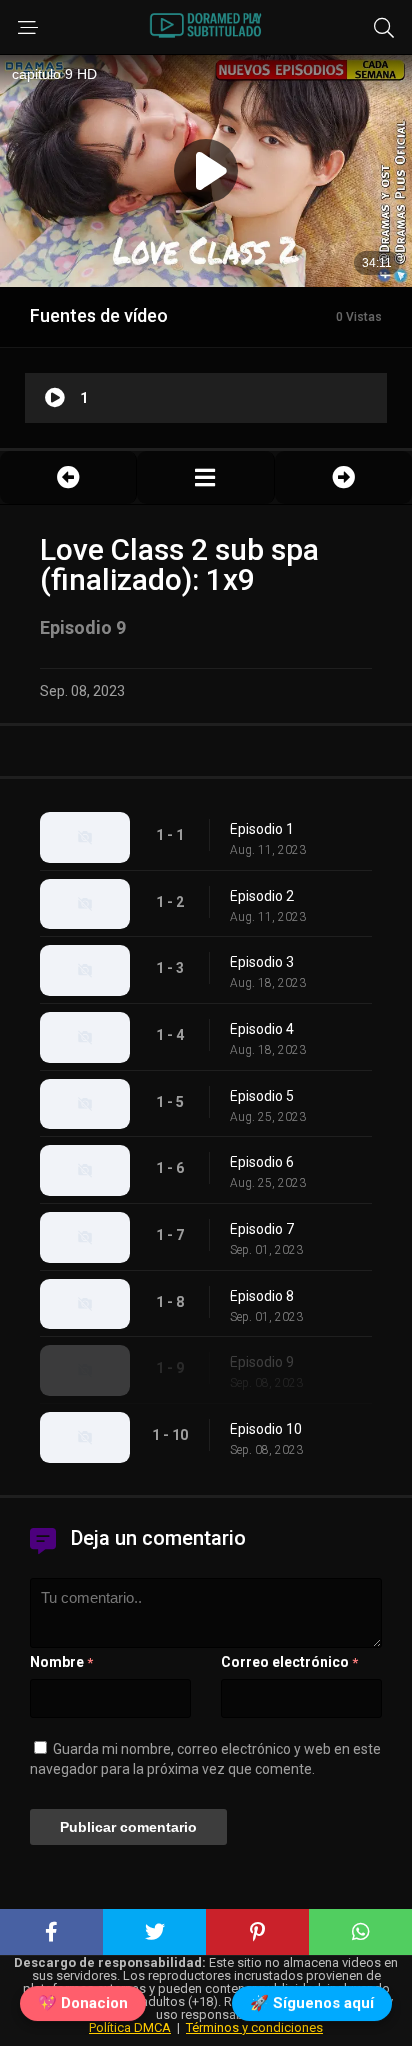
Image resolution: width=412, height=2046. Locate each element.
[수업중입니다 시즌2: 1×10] (343, 477)
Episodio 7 (262, 1229)
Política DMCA (130, 2027)
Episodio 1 (262, 829)
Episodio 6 (262, 1162)
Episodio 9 (262, 1362)
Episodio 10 (266, 1429)
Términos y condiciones (254, 2027)
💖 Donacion (83, 2005)
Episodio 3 (262, 962)
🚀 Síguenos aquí (312, 2005)
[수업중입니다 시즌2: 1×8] (68, 477)
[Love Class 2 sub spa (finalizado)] (205, 477)
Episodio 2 (262, 896)
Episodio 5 (262, 1096)
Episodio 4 (262, 1029)
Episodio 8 (262, 1296)
